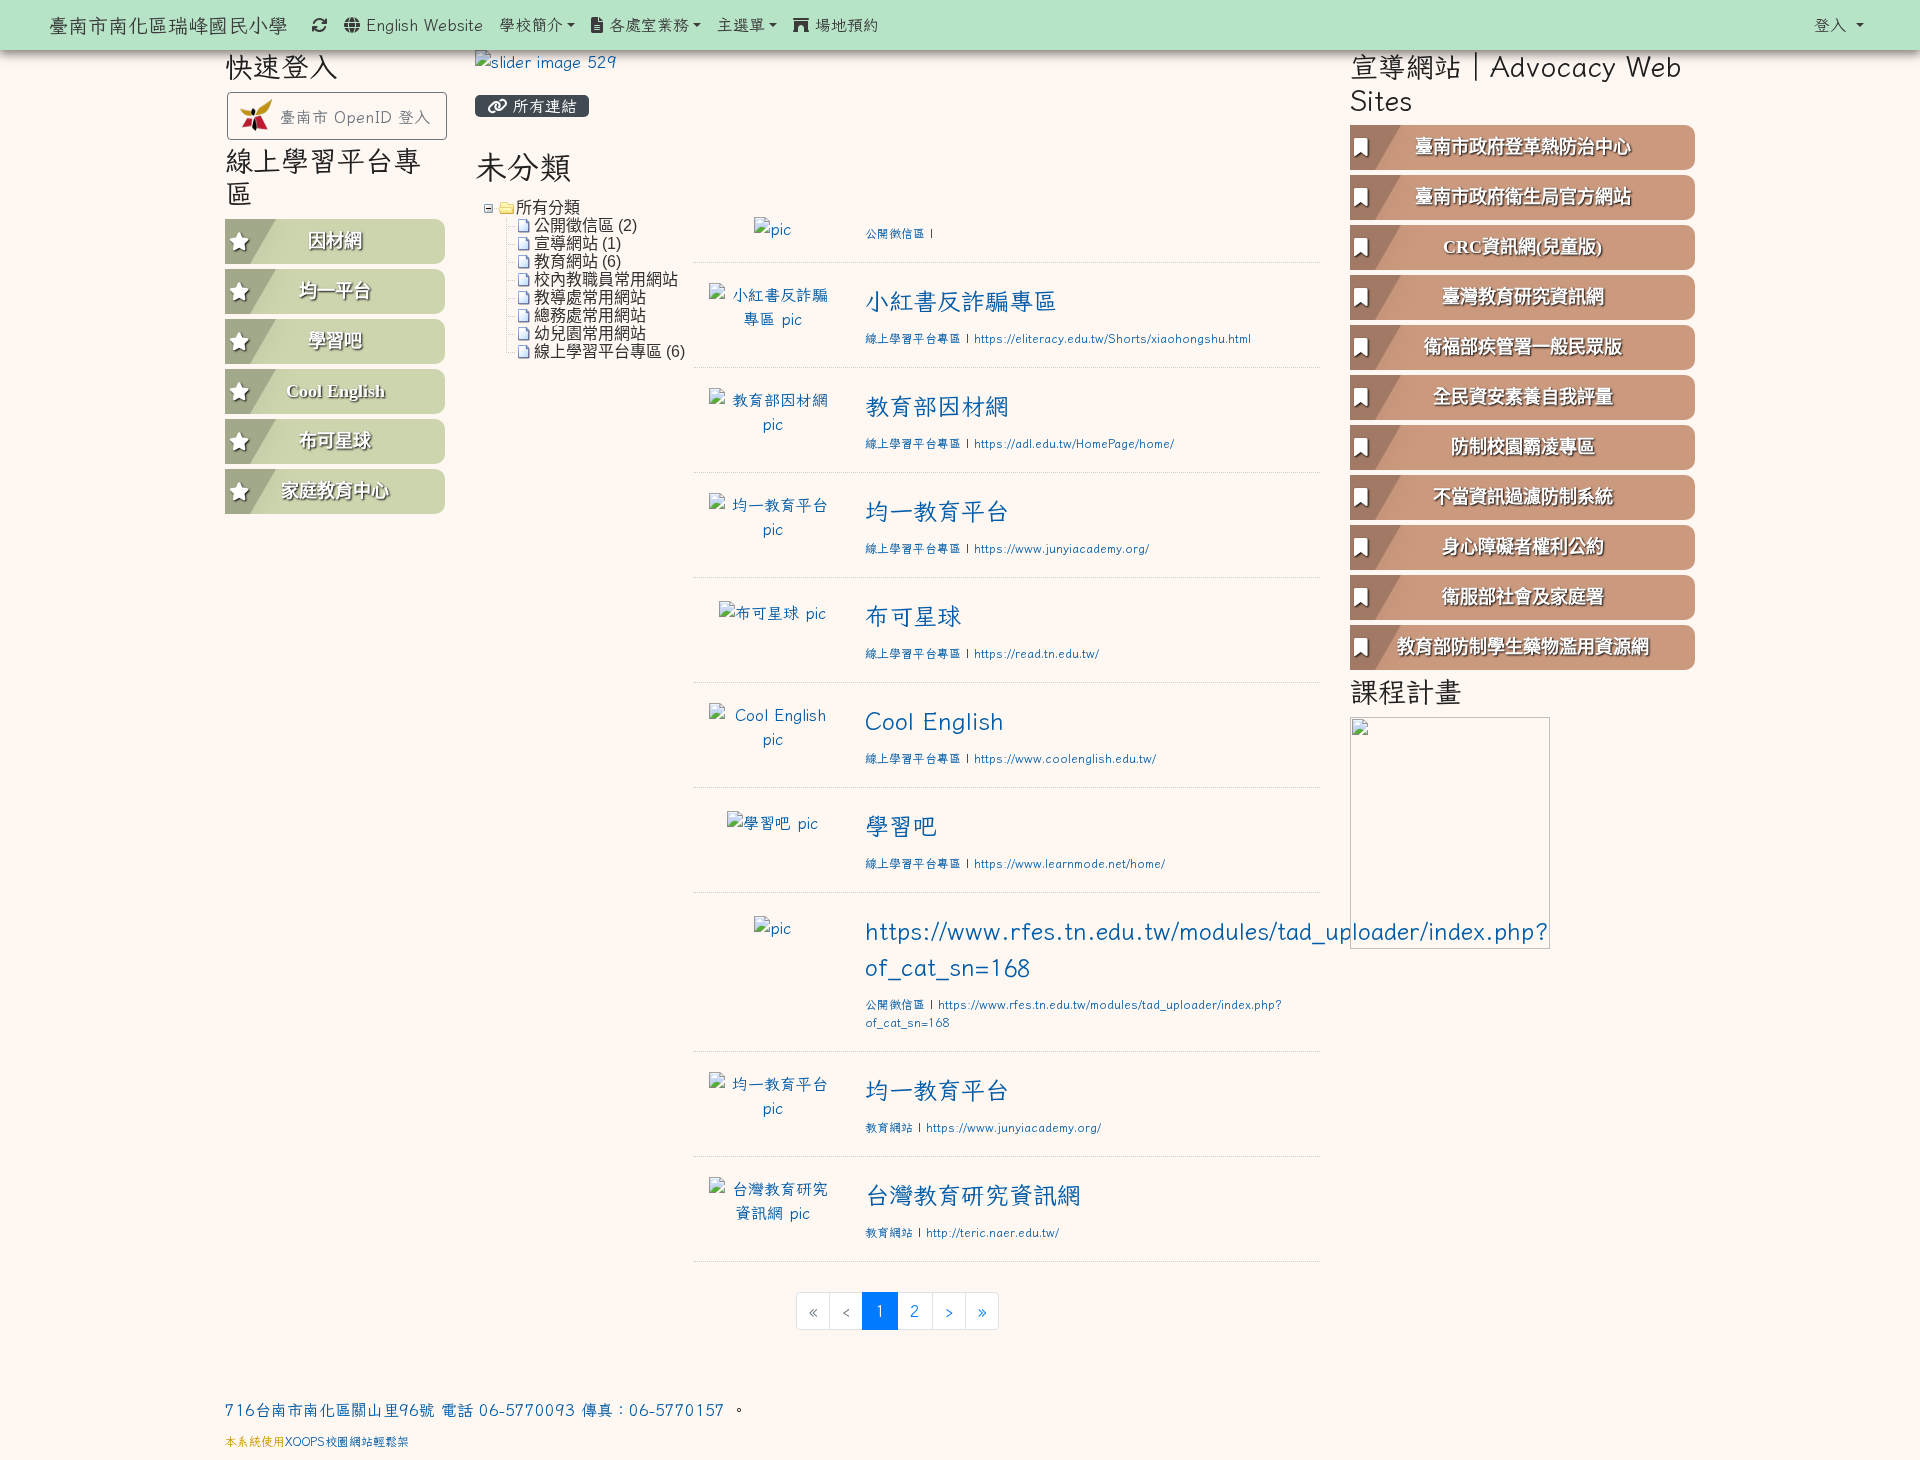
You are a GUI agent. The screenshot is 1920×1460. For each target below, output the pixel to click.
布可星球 (913, 616)
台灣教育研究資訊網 (973, 1195)
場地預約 (844, 25)
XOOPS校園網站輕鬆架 (347, 1441)
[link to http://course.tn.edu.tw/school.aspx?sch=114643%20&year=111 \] (1450, 831)
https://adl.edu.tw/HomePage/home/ (1074, 443)
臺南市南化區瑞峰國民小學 (168, 25)
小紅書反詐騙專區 (961, 301)
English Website (421, 25)
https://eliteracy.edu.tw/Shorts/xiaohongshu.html (1112, 338)
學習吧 (901, 826)
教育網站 (889, 1127)
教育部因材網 (937, 406)
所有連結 (542, 106)
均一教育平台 (937, 511)
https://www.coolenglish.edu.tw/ (1065, 758)
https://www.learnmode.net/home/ (1069, 863)
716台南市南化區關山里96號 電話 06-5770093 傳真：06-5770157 (478, 1410)
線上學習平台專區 (913, 338)
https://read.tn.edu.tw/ (1036, 653)
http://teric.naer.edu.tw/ (992, 1232)
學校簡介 (531, 25)
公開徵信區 (895, 233)
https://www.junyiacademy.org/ (1061, 548)
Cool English (934, 721)
